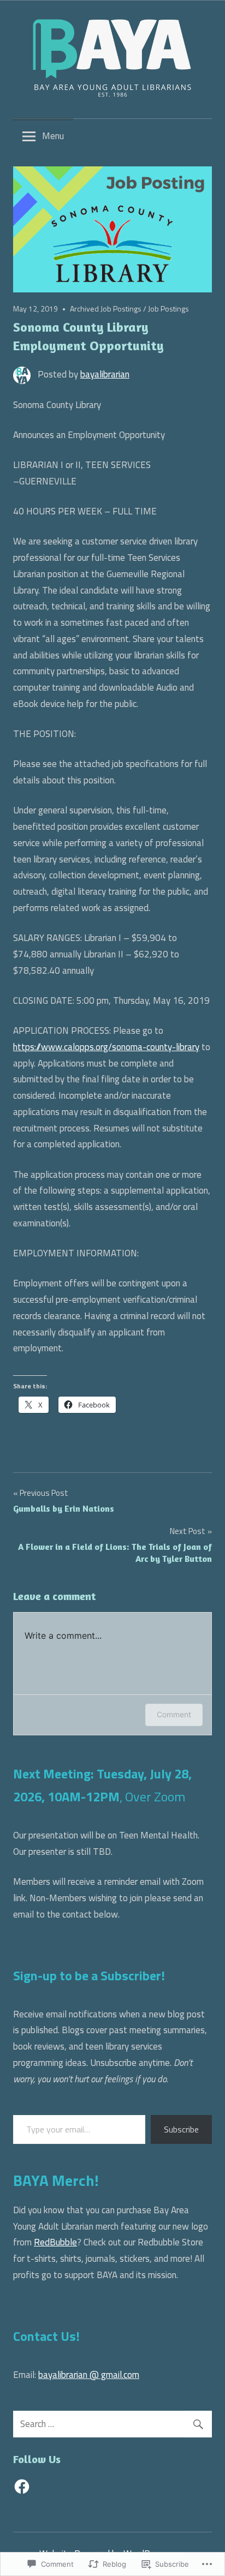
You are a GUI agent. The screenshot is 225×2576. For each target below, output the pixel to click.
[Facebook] (22, 2487)
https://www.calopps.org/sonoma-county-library (106, 1047)
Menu (53, 136)
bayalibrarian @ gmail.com (89, 2375)
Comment (174, 1714)
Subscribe (181, 2129)
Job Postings (168, 308)
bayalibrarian (105, 374)
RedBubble (55, 2242)
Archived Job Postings (106, 308)
